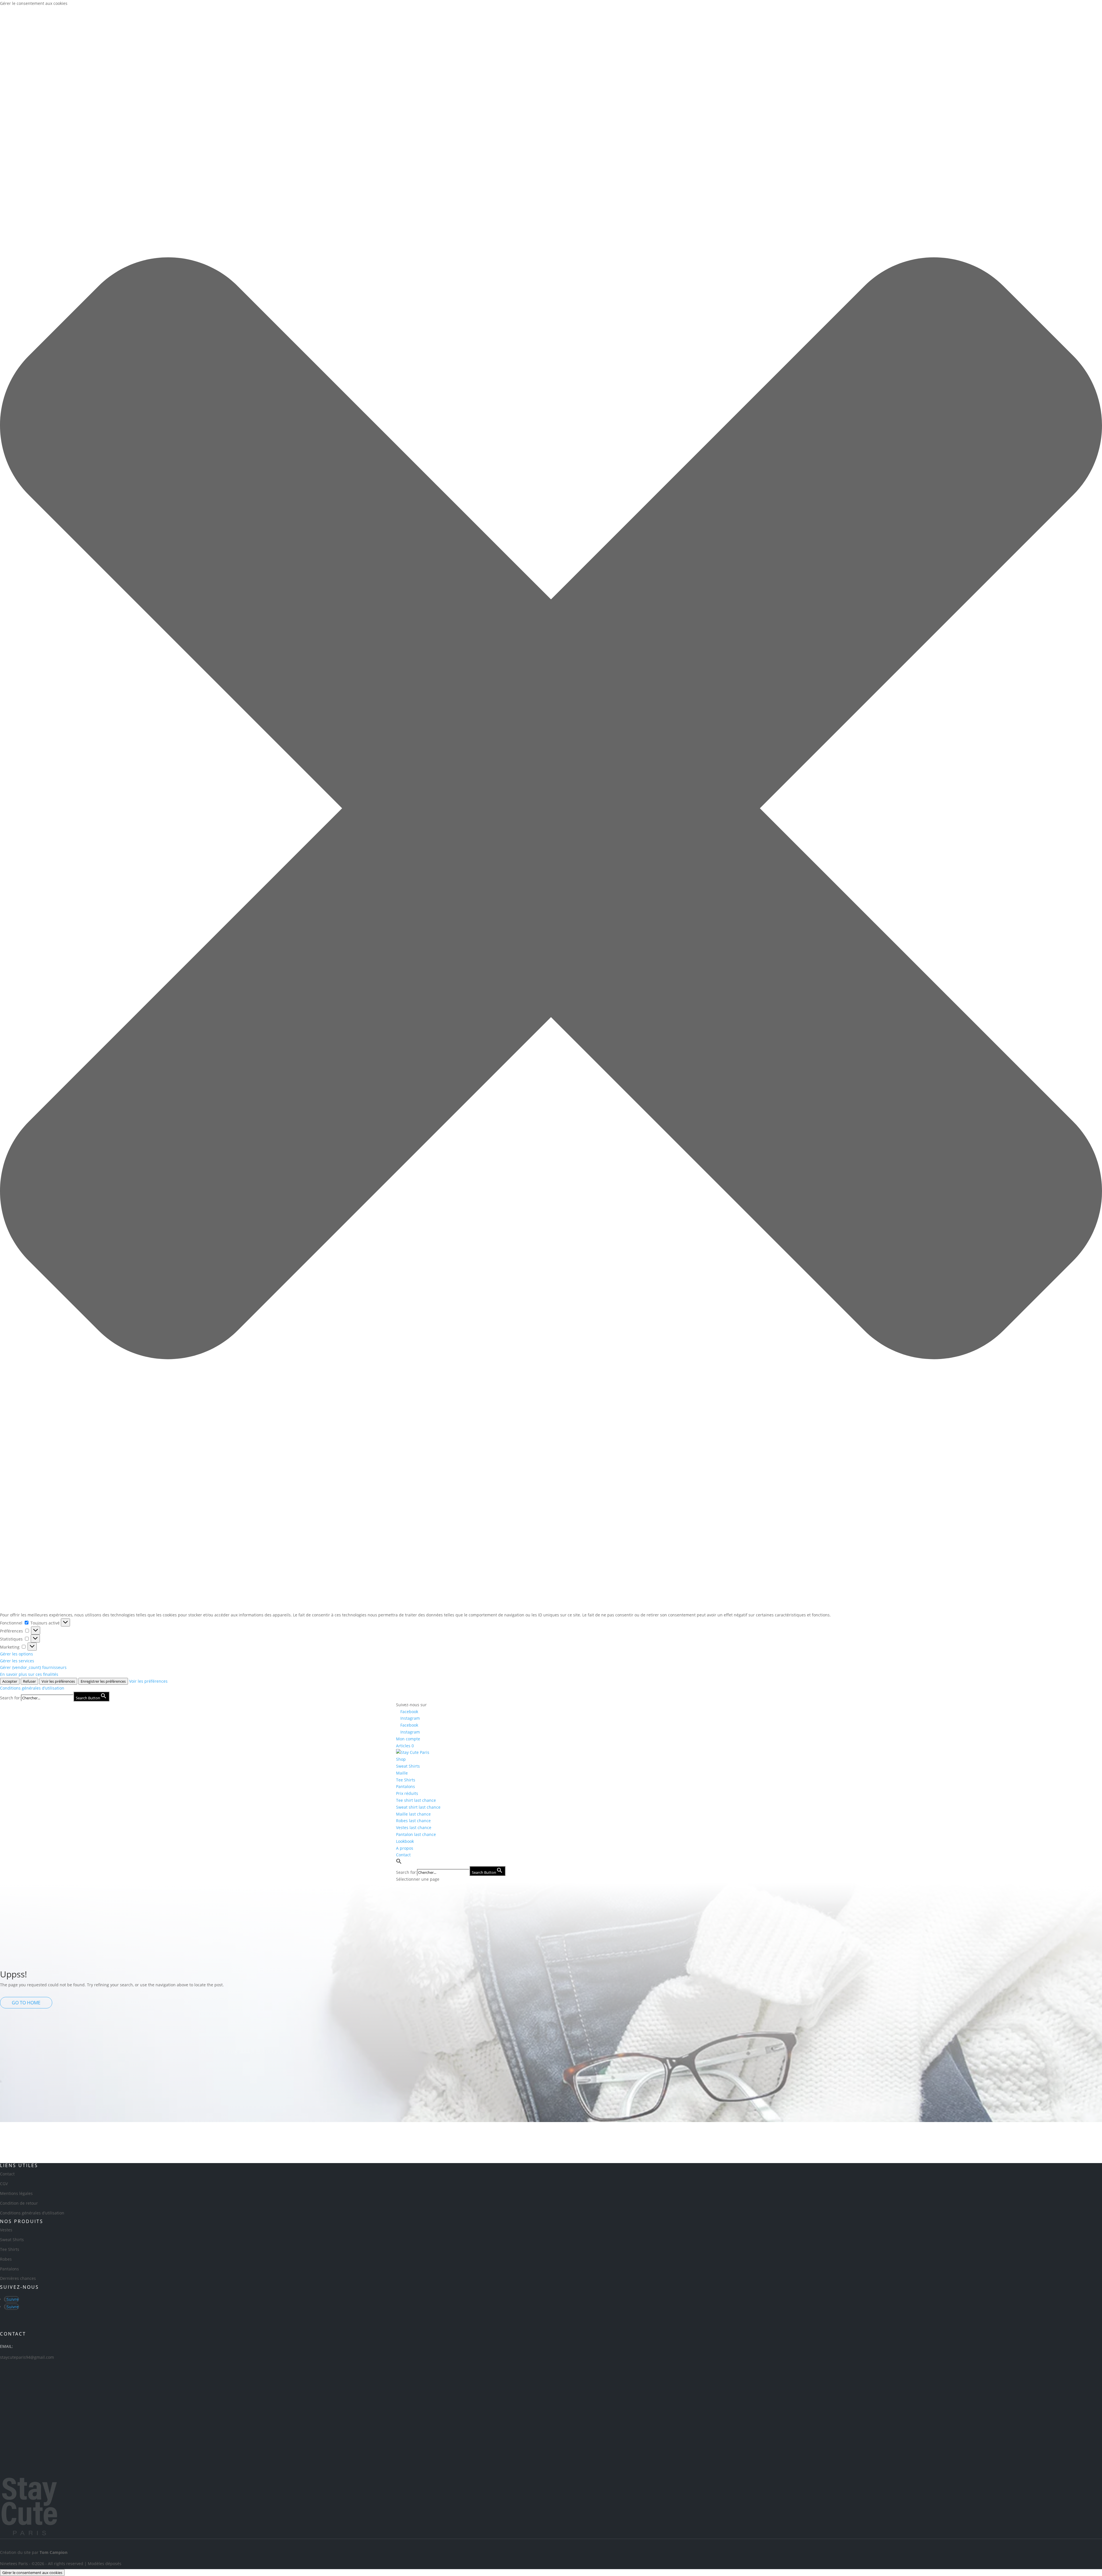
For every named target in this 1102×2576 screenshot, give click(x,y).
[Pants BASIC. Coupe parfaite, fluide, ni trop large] (496, 2136)
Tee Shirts (406, 1780)
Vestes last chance (414, 1827)
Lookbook (405, 1841)
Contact (403, 1855)
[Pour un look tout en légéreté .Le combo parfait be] (826, 2139)
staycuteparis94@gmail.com (27, 2357)
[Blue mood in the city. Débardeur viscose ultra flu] (1047, 2143)
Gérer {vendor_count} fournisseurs (33, 1667)
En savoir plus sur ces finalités (29, 1674)
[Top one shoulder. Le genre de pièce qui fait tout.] (937, 2139)
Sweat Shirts (408, 1766)
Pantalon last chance (416, 1834)
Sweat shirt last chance (418, 1807)
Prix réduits (407, 1793)
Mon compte (408, 1739)
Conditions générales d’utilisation (32, 1688)
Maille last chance (413, 1814)
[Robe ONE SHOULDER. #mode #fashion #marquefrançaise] (55, 2132)
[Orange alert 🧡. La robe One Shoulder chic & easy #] (716, 2132)
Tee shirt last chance (416, 1800)
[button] (551, 809)
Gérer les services (17, 1661)
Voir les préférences (58, 1681)
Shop (401, 1759)
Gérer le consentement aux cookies (32, 2573)
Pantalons (406, 1786)
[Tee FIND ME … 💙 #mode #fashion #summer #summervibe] (606, 2132)
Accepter (10, 1681)
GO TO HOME (26, 2003)
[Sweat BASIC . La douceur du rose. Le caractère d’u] (386, 2136)
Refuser (29, 1681)
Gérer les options (17, 1654)
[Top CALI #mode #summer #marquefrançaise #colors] (165, 2129)
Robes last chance (413, 1821)
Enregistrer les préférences (103, 1681)
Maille (402, 1773)
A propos (405, 1848)
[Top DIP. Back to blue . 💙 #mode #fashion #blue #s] (275, 2132)
